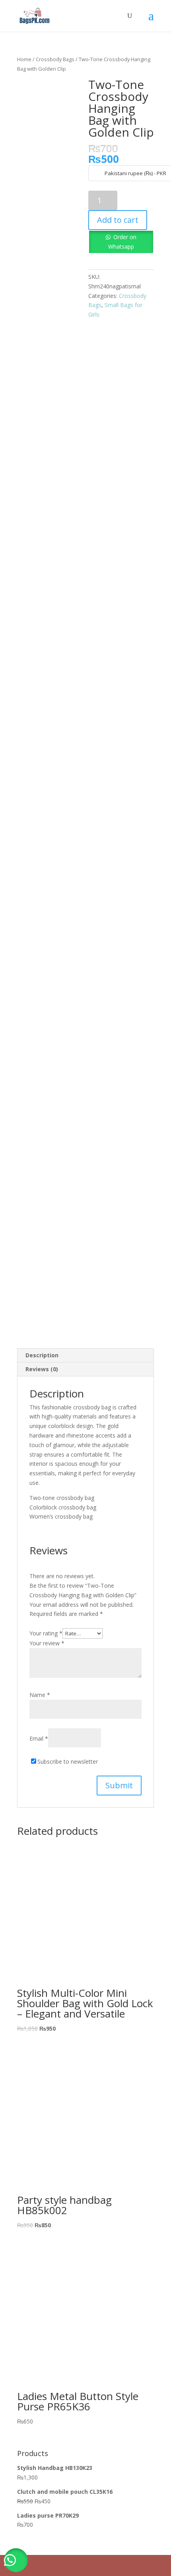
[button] (16, 2560)
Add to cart (118, 220)
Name (40, 1695)
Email (39, 1738)
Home (24, 59)
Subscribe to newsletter (68, 1761)
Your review (47, 1643)
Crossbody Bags (55, 59)
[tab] (85, 1356)
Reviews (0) (42, 1369)
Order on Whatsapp (122, 242)
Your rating (46, 1633)
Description (42, 1355)
